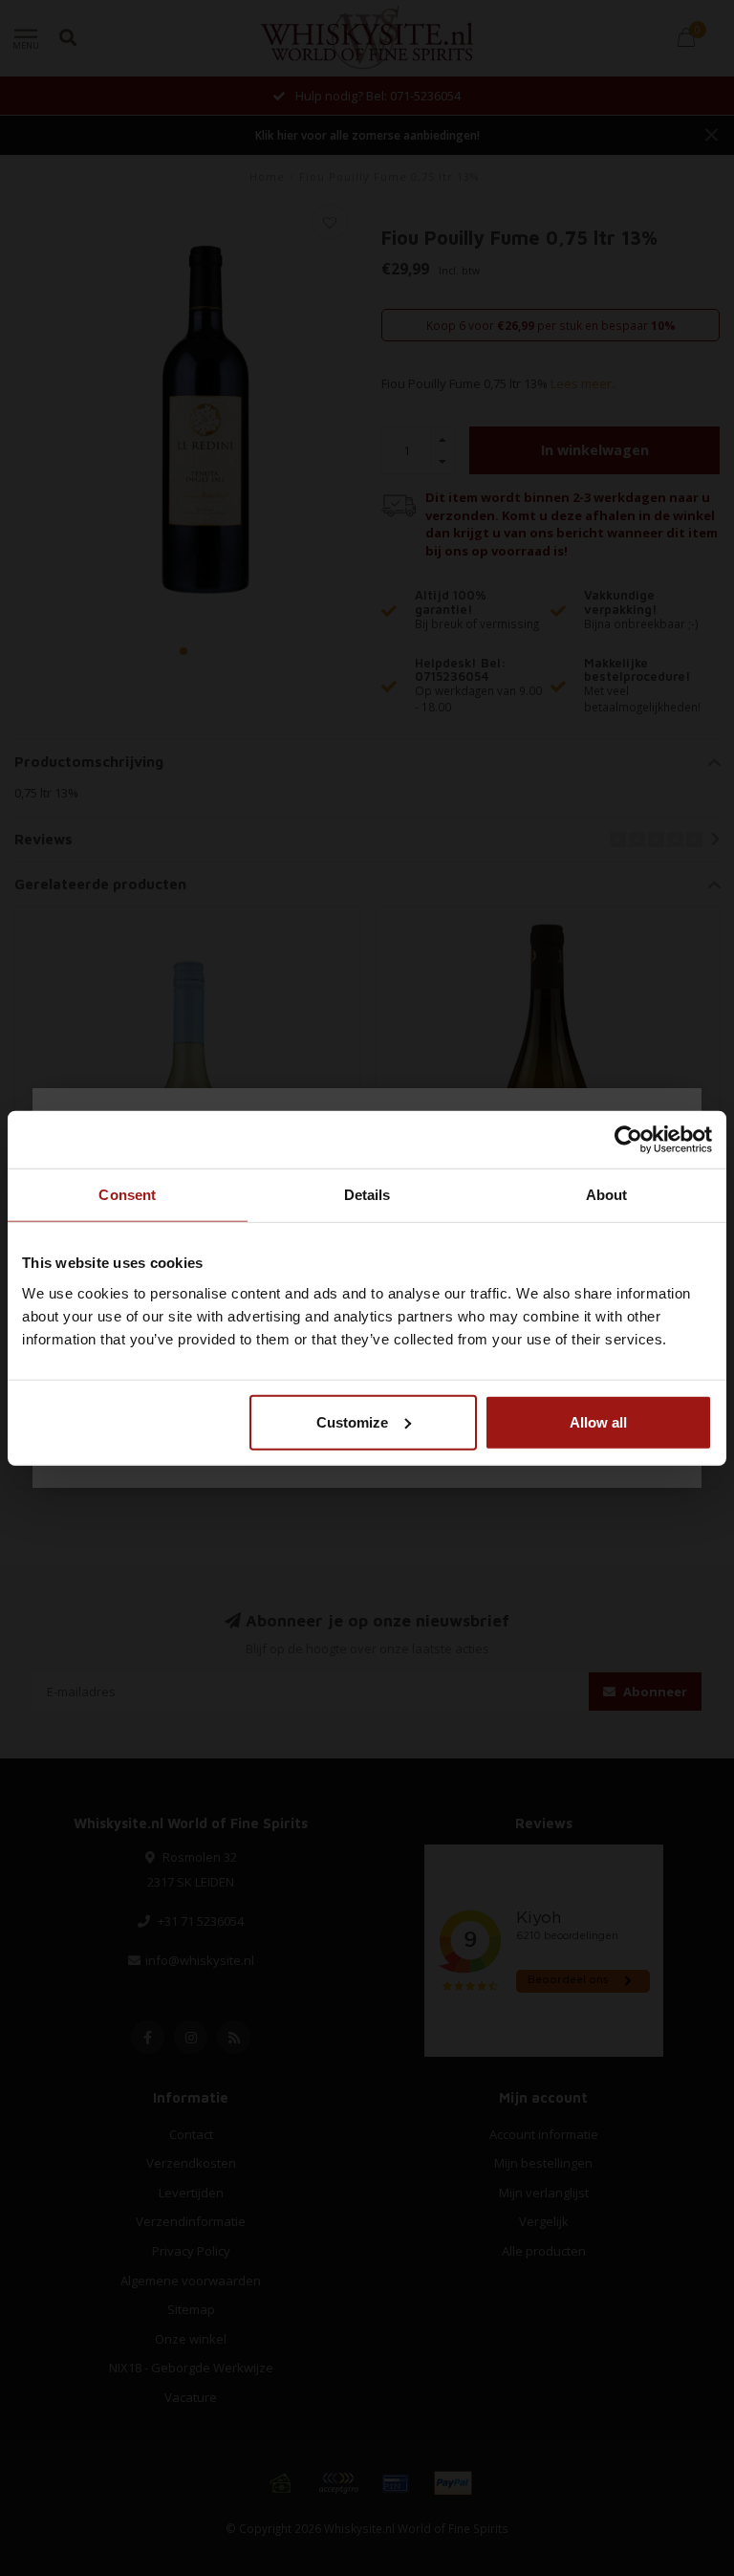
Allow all (598, 1421)
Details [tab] (367, 1195)
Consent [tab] (127, 1195)
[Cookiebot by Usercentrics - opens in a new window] (628, 1140)
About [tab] (607, 1195)
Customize (352, 1421)
